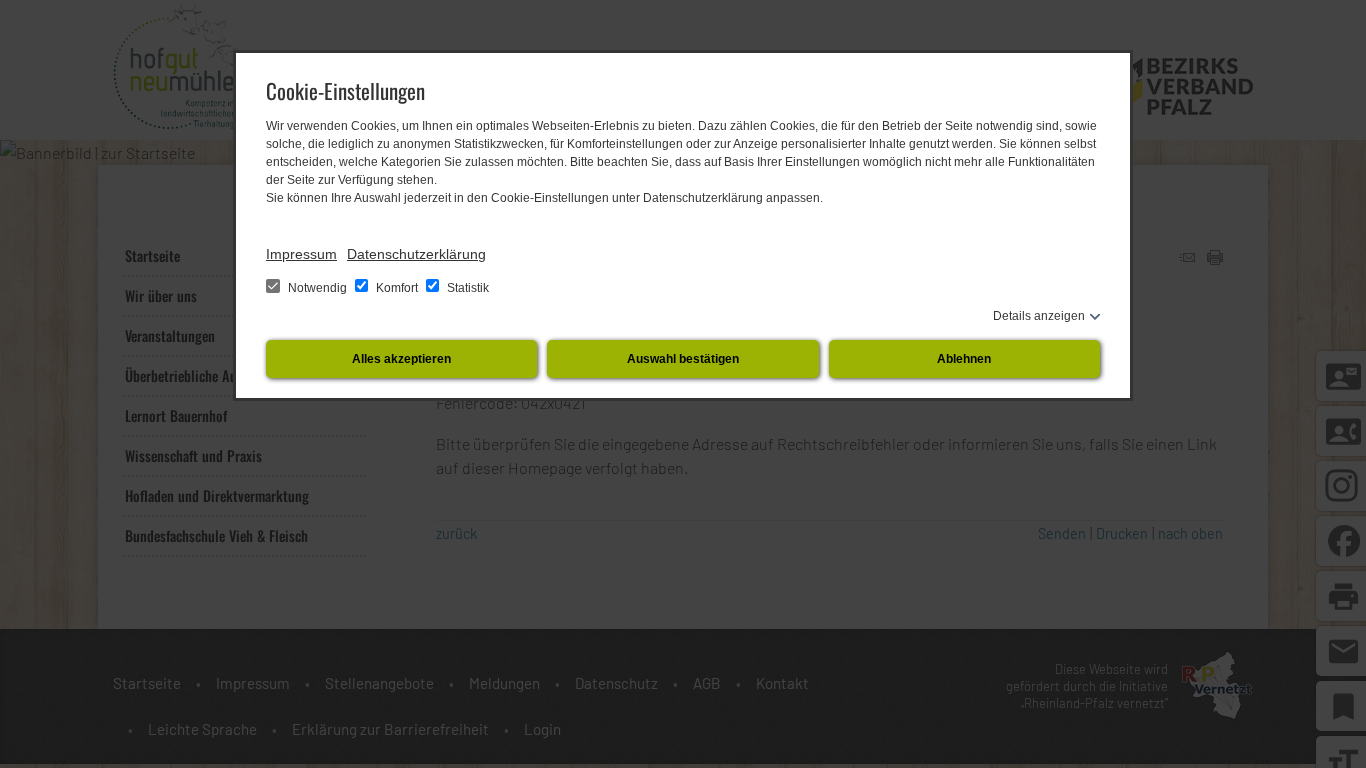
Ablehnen (964, 359)
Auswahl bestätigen (683, 359)
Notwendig (317, 288)
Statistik (466, 288)
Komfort (397, 288)
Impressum (301, 254)
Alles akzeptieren (401, 359)
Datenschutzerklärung (416, 254)
